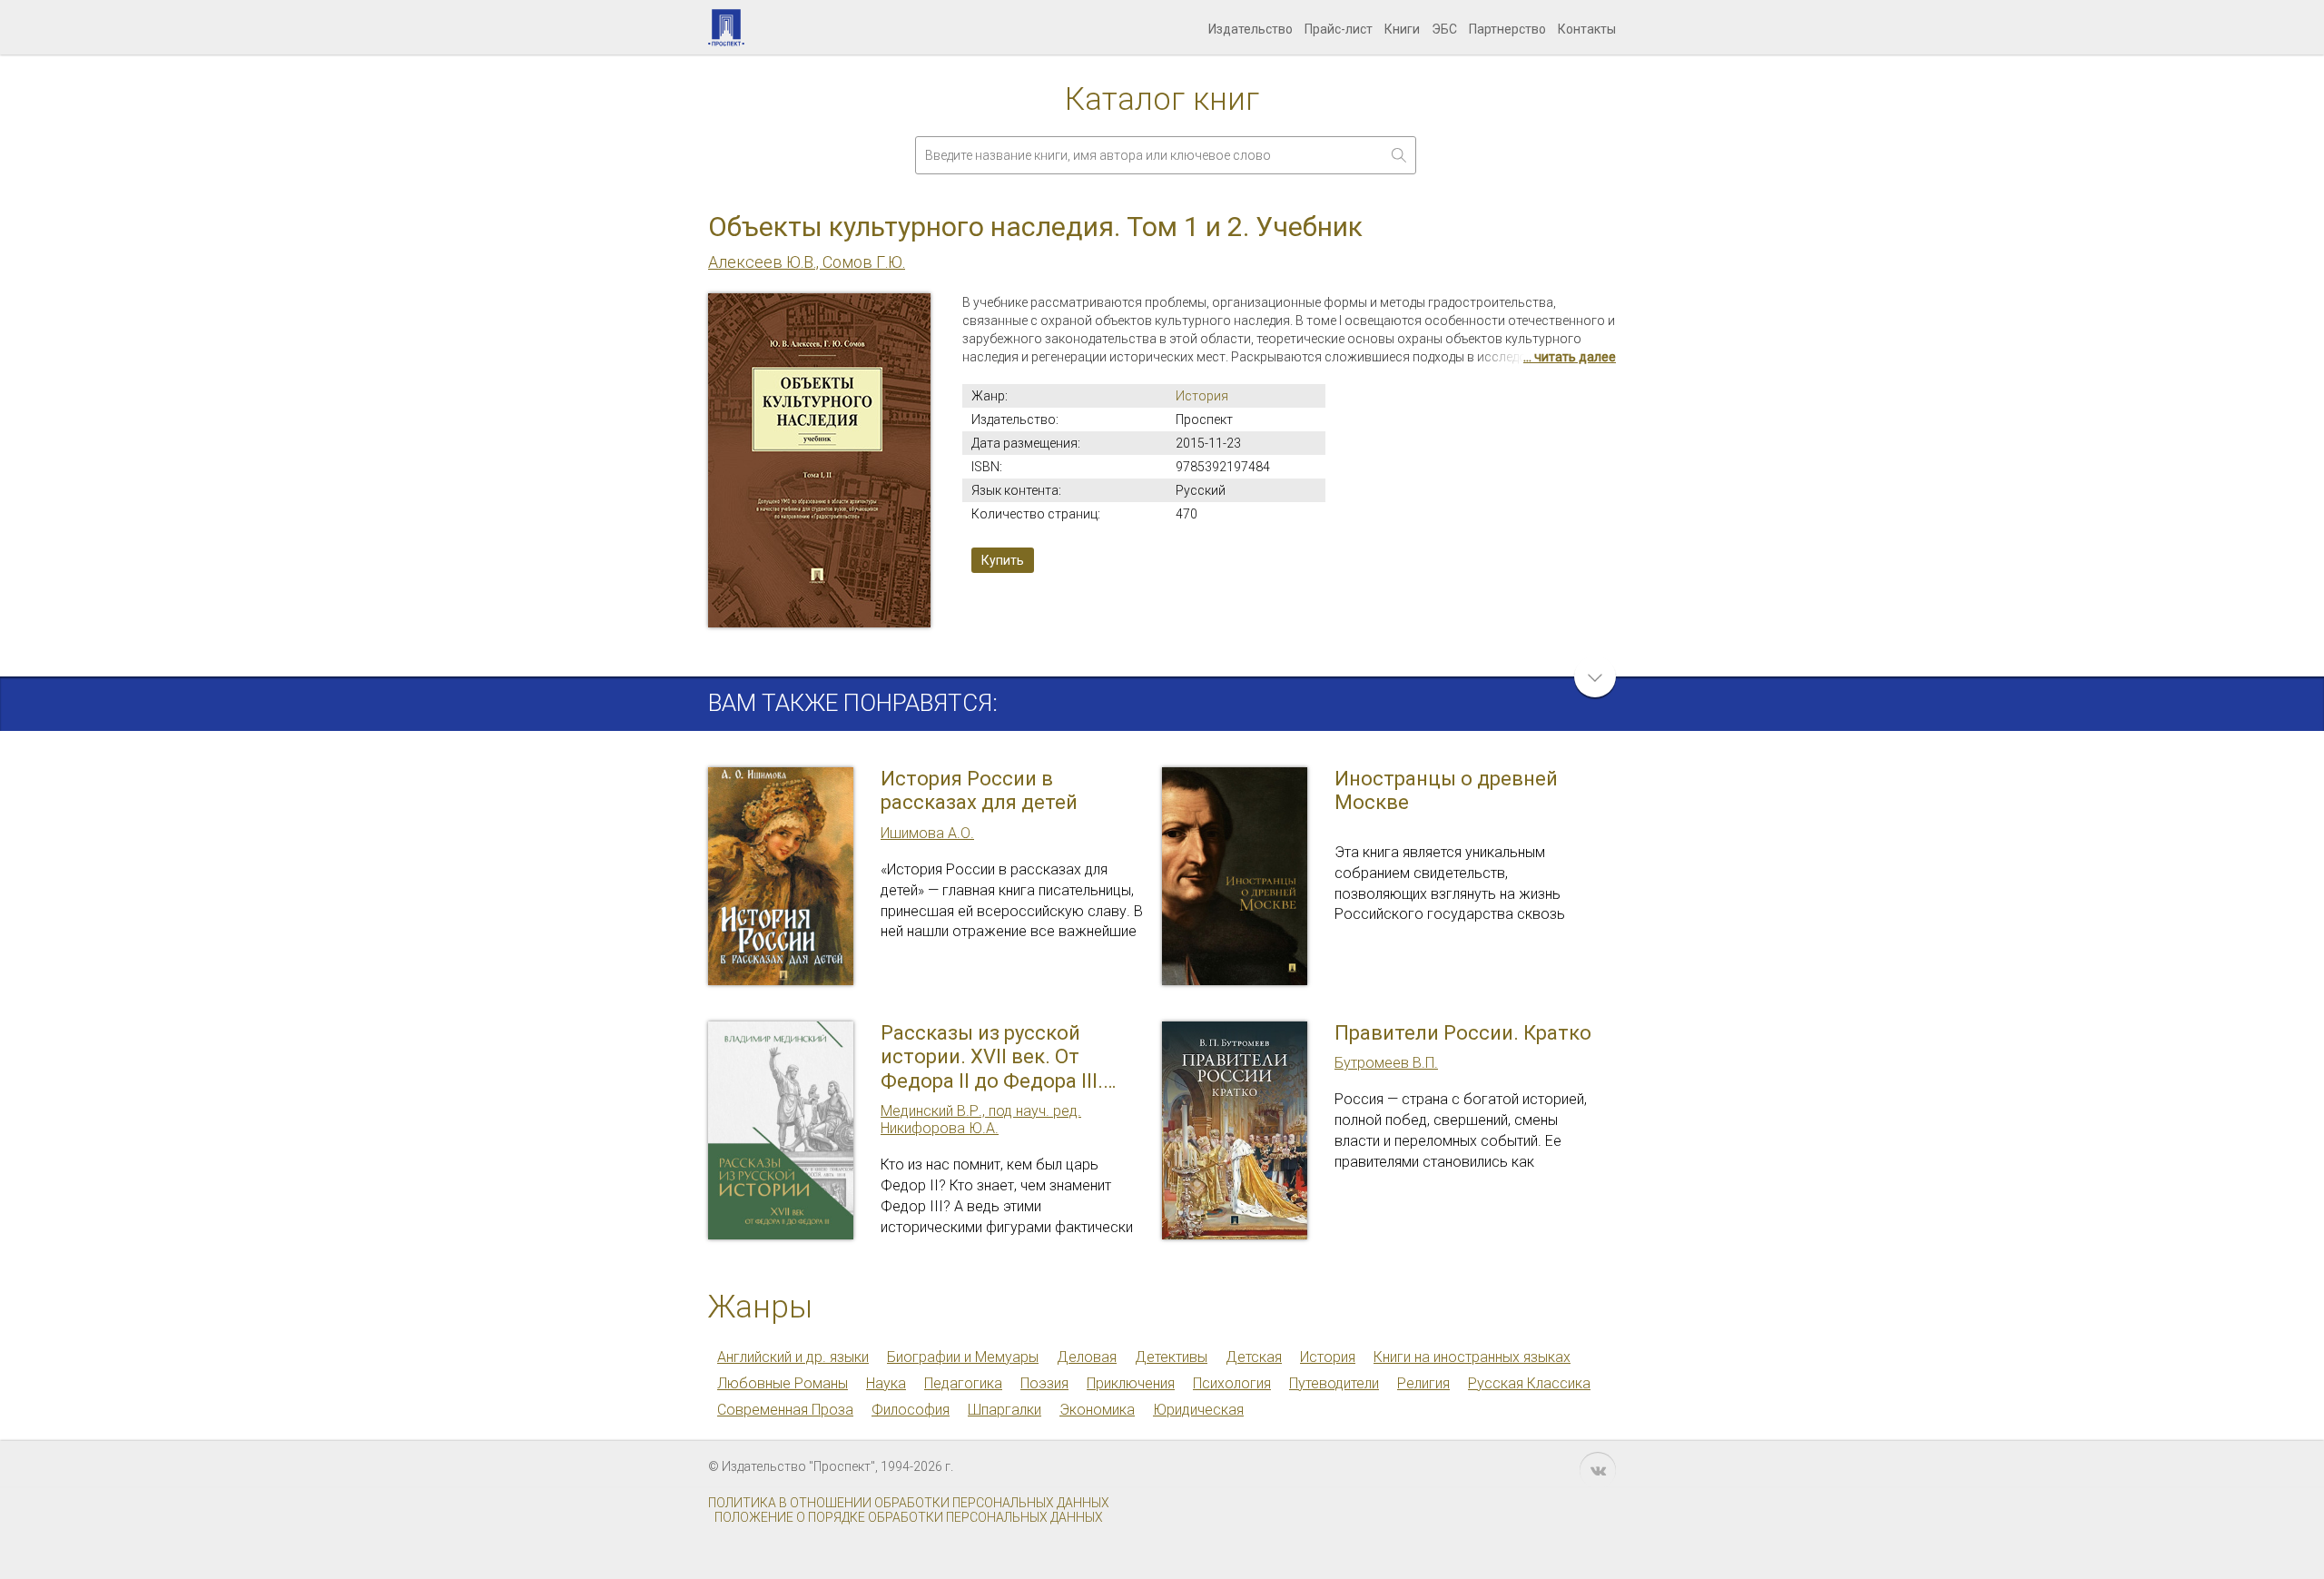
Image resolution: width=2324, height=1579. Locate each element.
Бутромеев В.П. (1386, 1063)
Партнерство (1507, 29)
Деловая (1087, 1357)
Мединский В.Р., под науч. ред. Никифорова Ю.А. (981, 1120)
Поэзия (1044, 1383)
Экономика (1097, 1410)
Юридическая (1198, 1410)
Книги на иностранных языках (1472, 1357)
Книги (1402, 29)
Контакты (1587, 29)
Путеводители (1334, 1383)
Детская (1254, 1357)
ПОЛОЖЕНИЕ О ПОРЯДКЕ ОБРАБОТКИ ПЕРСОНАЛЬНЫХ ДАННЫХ (909, 1517)
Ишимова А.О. (927, 833)
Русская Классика (1529, 1383)
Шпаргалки (1004, 1410)
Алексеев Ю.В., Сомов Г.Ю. (807, 262)
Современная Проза (785, 1410)
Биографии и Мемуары (963, 1357)
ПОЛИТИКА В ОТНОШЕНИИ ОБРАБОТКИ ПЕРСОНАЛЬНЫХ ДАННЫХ (909, 1503)
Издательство (1251, 29)
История (1202, 396)
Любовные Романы (783, 1383)
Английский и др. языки (793, 1357)
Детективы (1171, 1357)
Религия (1423, 1383)
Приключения (1131, 1383)
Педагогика (963, 1383)
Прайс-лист (1339, 29)
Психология (1232, 1383)
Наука (886, 1383)
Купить (1003, 560)
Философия (911, 1410)
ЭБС (1444, 29)
